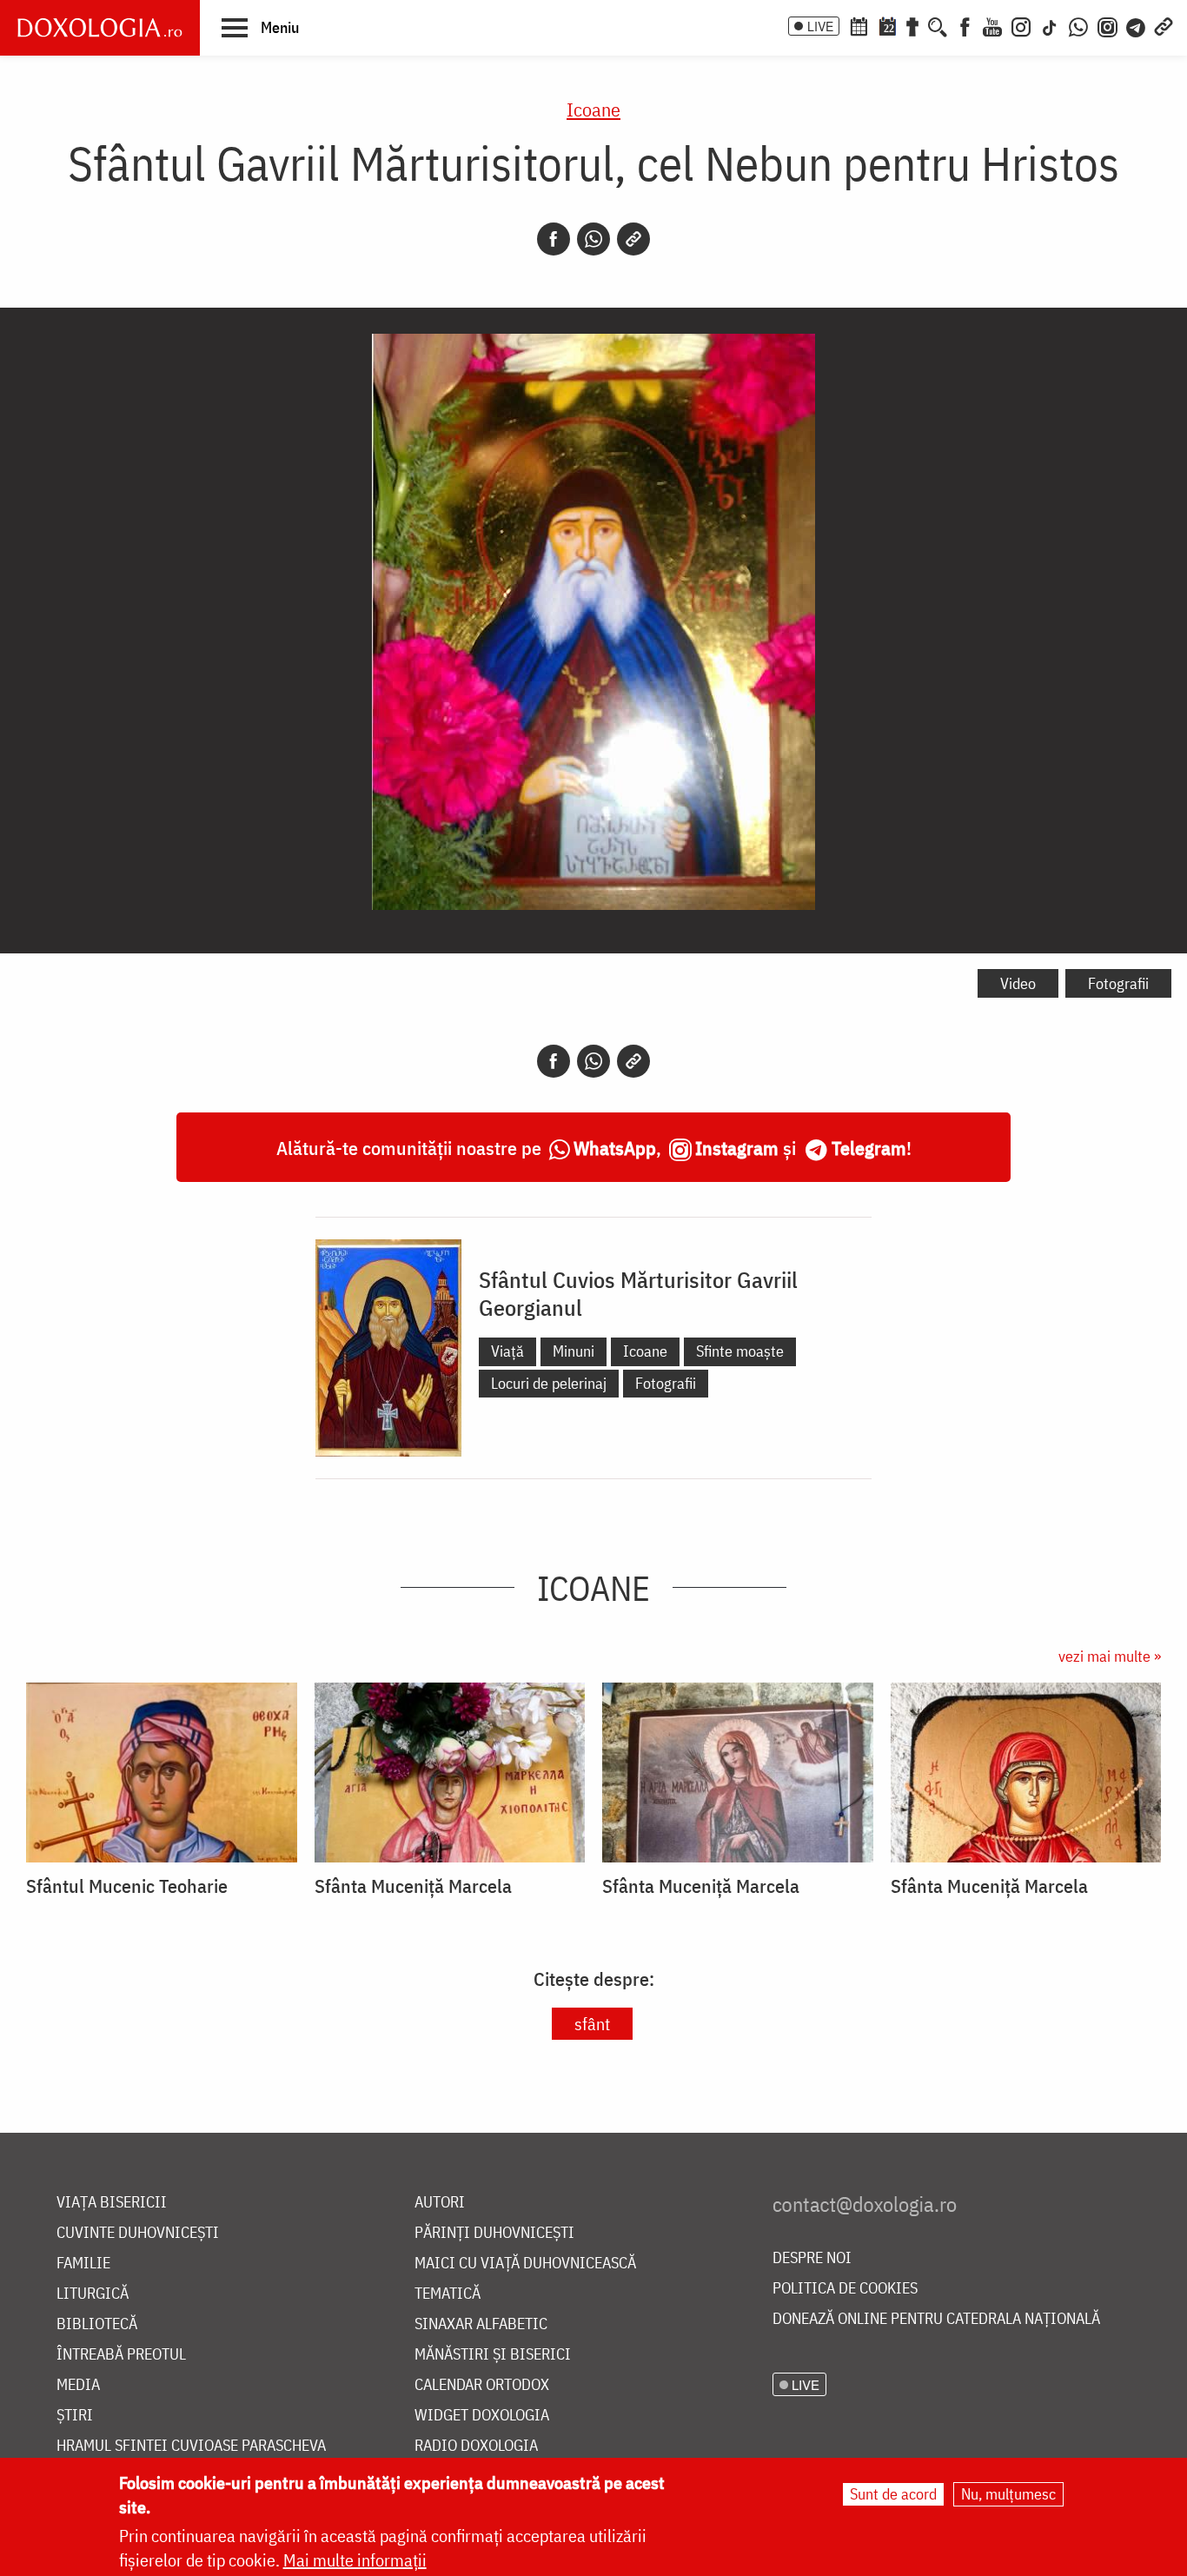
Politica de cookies (845, 2289)
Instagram (737, 1148)
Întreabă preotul (121, 2355)
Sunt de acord (893, 2494)
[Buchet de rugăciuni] (912, 25)
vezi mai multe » (1110, 1656)
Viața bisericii (112, 2203)
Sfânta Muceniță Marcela (413, 1886)
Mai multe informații (355, 2560)
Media (78, 2385)
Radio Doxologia (476, 2446)
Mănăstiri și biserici (493, 2355)
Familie (83, 2264)
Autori (440, 2203)
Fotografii (1118, 983)
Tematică (448, 2294)
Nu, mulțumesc (1008, 2494)
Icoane (593, 109)
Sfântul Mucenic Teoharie (127, 1886)
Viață (507, 1351)
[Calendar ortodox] (859, 25)
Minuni (574, 1351)
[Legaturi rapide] (1164, 25)
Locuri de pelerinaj (549, 1383)
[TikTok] (1050, 25)
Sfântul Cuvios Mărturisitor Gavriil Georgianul (638, 1293)
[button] (260, 27)
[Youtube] (992, 25)
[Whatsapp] (593, 239)
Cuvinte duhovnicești (138, 2233)
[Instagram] (1021, 25)
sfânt (592, 2024)
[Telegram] (1137, 25)
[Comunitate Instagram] (1107, 25)
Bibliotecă (97, 2324)
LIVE (820, 26)
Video (1018, 983)
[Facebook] (965, 25)
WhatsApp (615, 1148)
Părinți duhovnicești (494, 2233)
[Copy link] (633, 239)
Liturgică (93, 2294)
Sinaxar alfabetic (481, 2324)
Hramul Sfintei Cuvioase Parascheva (191, 2446)
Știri (75, 2416)
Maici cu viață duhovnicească (525, 2264)
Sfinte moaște (740, 1351)
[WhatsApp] (1078, 25)
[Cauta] (938, 25)
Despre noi (812, 2258)
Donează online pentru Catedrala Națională (936, 2319)
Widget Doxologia (482, 2416)
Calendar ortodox (482, 2385)
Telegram (869, 1148)
